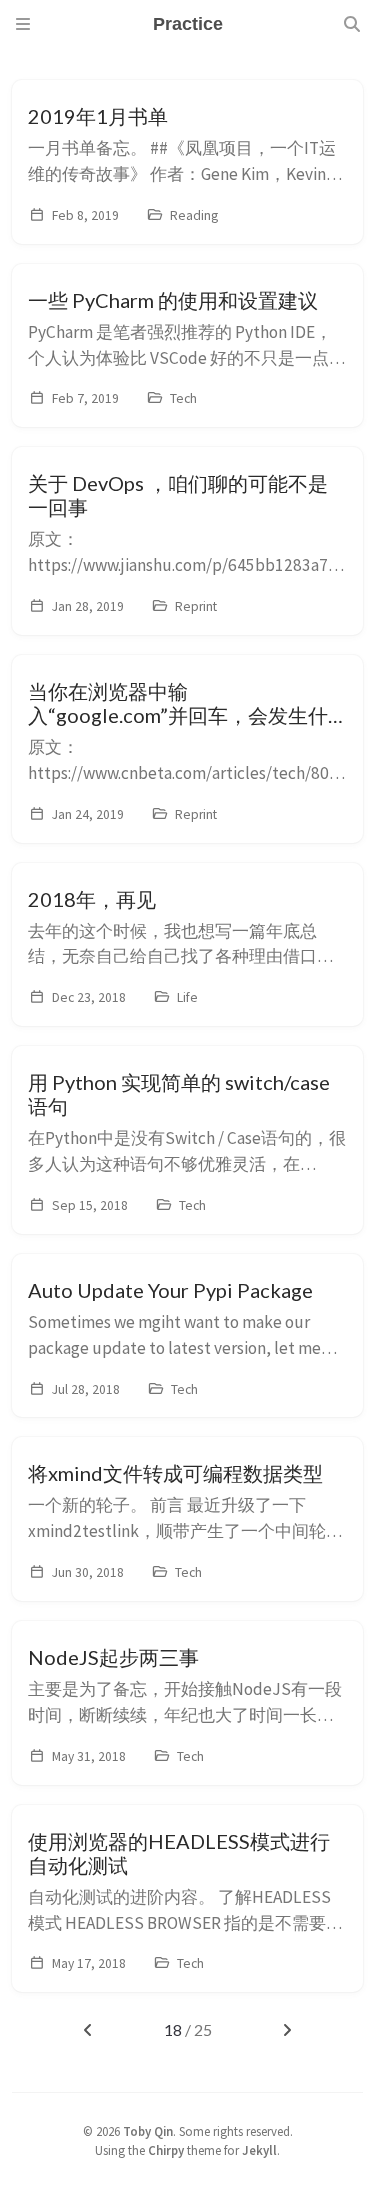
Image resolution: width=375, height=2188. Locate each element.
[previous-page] (87, 2030)
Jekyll (259, 2150)
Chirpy (166, 2150)
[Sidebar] (23, 24)
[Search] (352, 24)
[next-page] (286, 2030)
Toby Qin (148, 2131)
